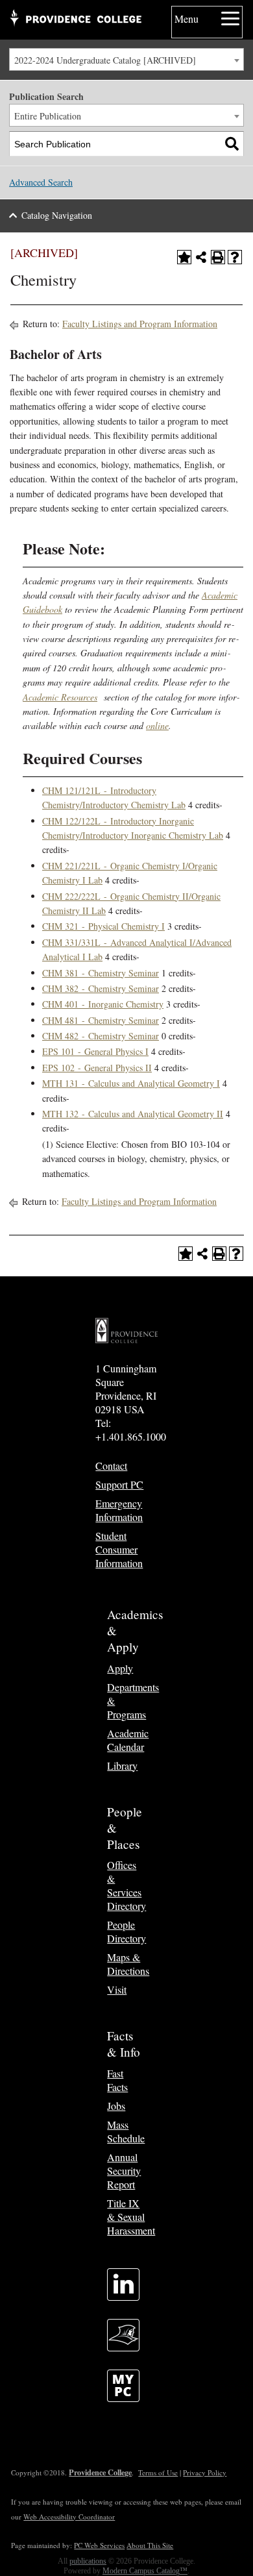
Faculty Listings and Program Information (140, 324)
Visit (117, 1989)
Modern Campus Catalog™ (145, 2571)
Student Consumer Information (119, 1549)
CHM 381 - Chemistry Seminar (101, 973)
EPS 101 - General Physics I (95, 1051)
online (157, 725)
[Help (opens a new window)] (235, 257)
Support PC (119, 1484)
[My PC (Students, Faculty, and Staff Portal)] (123, 2398)
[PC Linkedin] (123, 2297)
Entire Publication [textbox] (48, 116)
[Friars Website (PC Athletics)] (123, 2347)
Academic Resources (60, 697)
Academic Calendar (128, 1740)
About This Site (150, 2545)
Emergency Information (119, 1510)
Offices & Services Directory (126, 1885)
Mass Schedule (126, 2131)
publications (88, 2561)
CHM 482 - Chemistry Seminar (101, 1036)
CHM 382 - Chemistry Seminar (101, 988)
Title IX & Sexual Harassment (131, 2217)
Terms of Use (158, 2472)
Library (122, 1765)
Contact (111, 1466)
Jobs (116, 2106)
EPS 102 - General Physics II (97, 1068)
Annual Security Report (124, 2171)
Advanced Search (41, 182)
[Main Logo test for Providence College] (75, 19)
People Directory (126, 1931)
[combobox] (126, 59)
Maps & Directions (128, 1964)
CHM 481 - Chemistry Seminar (101, 1020)
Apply (120, 1668)
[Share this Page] (201, 257)
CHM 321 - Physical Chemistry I (103, 926)
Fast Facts (117, 2080)
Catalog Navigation (57, 215)
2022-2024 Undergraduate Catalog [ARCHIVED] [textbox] (105, 60)
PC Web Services (99, 2545)
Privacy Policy (205, 2472)
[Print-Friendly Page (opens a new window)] (218, 257)
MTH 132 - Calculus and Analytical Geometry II (133, 1114)
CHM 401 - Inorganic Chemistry (103, 1004)
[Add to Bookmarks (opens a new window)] (184, 257)
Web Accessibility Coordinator (69, 2517)
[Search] (232, 144)
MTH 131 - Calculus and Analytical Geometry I (131, 1083)
